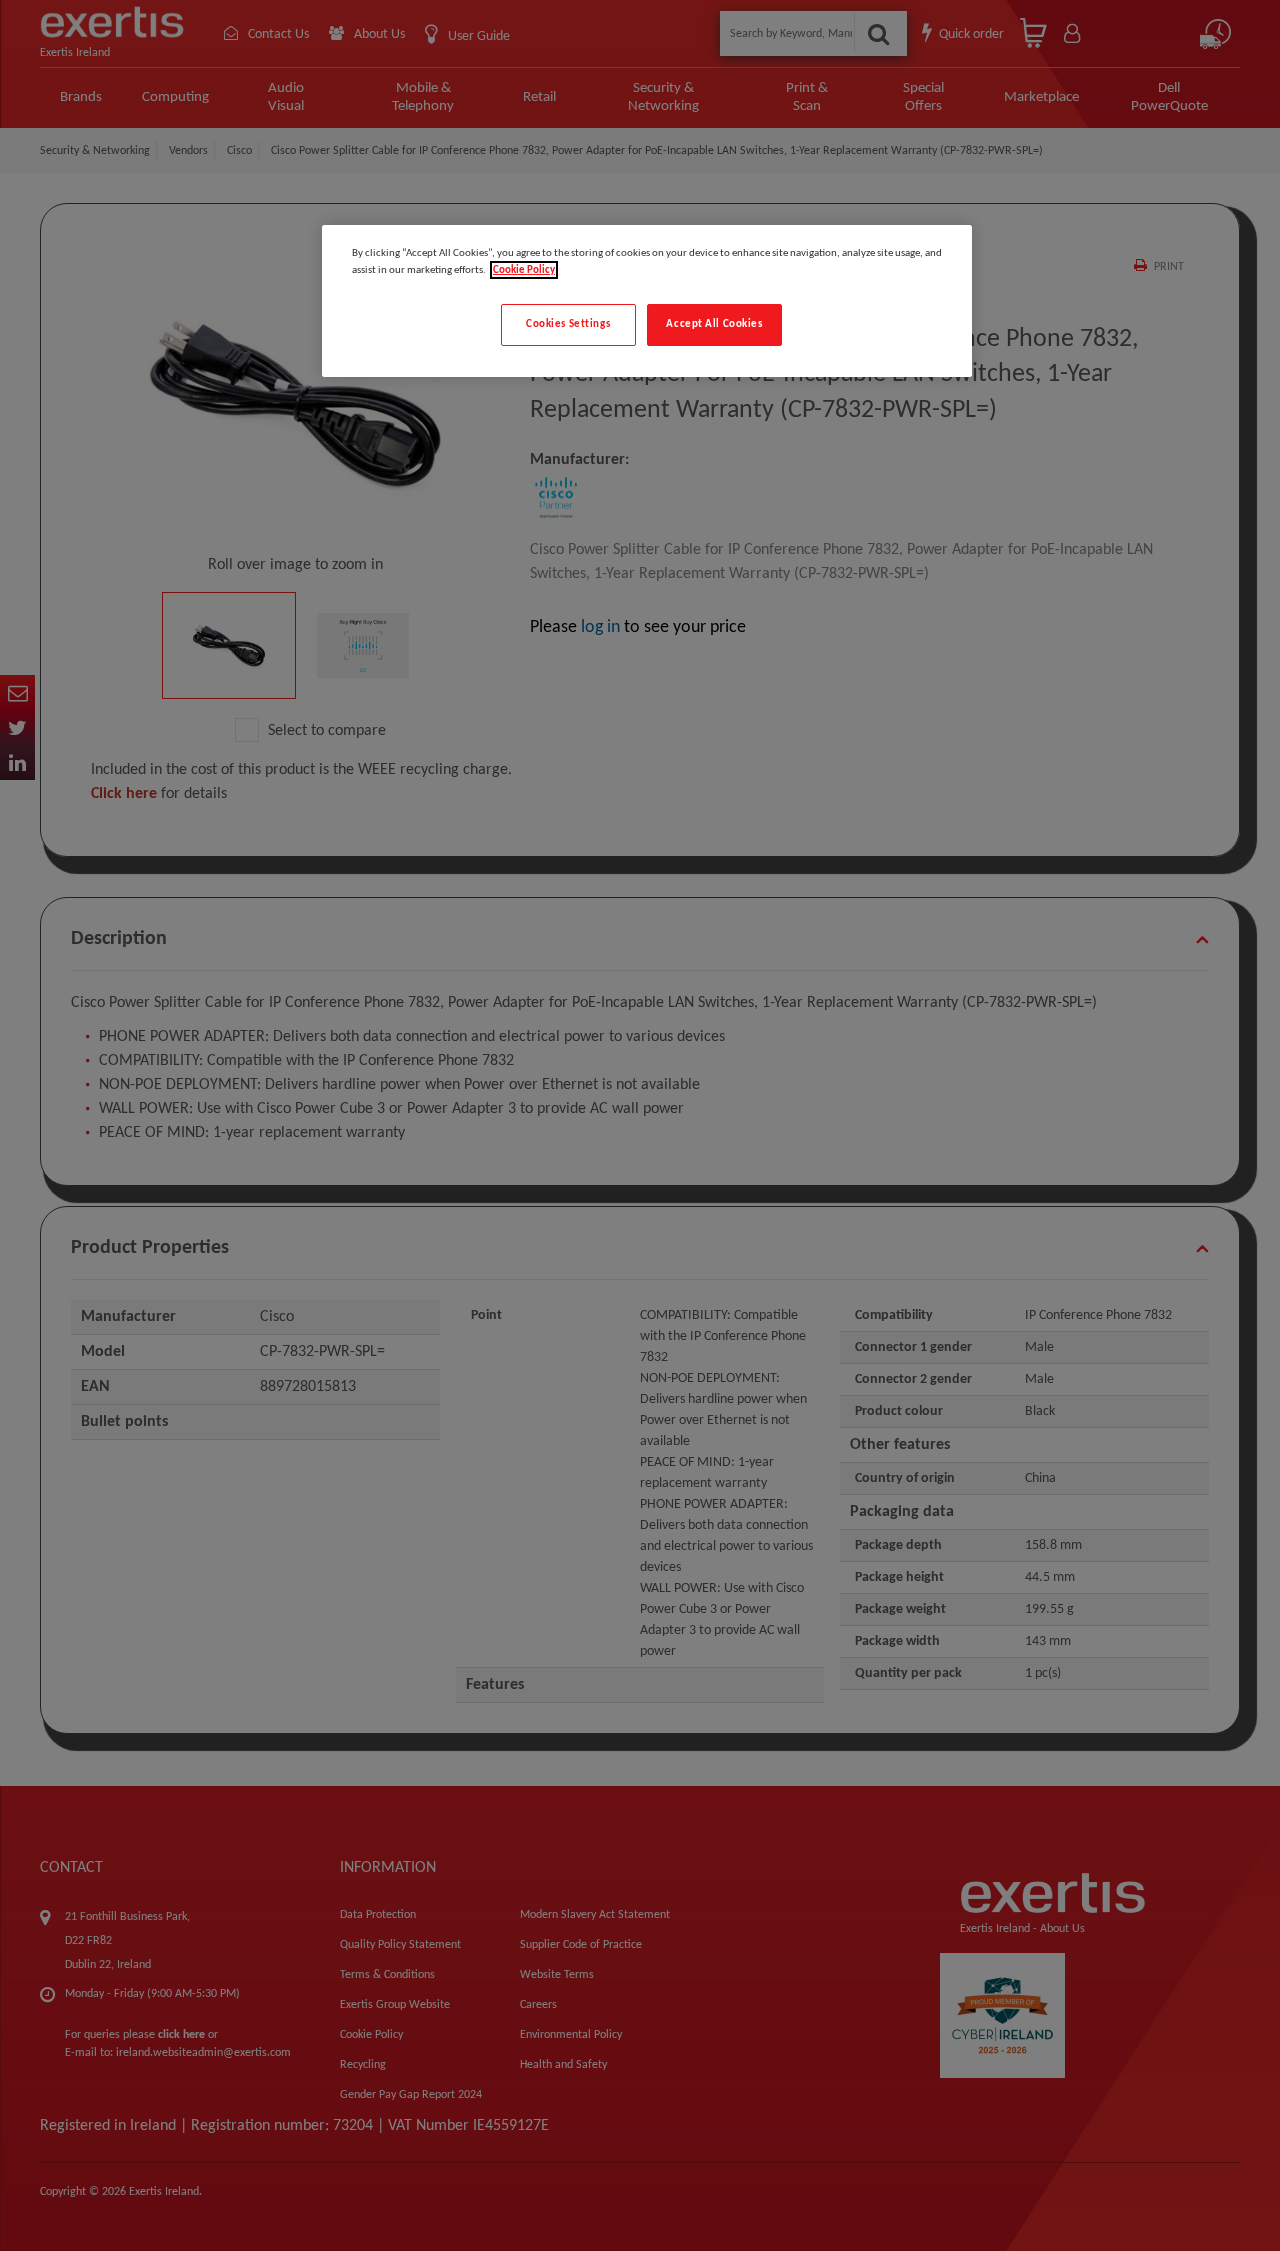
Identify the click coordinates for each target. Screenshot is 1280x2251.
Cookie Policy (524, 270)
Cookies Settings (568, 324)
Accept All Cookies (714, 324)
